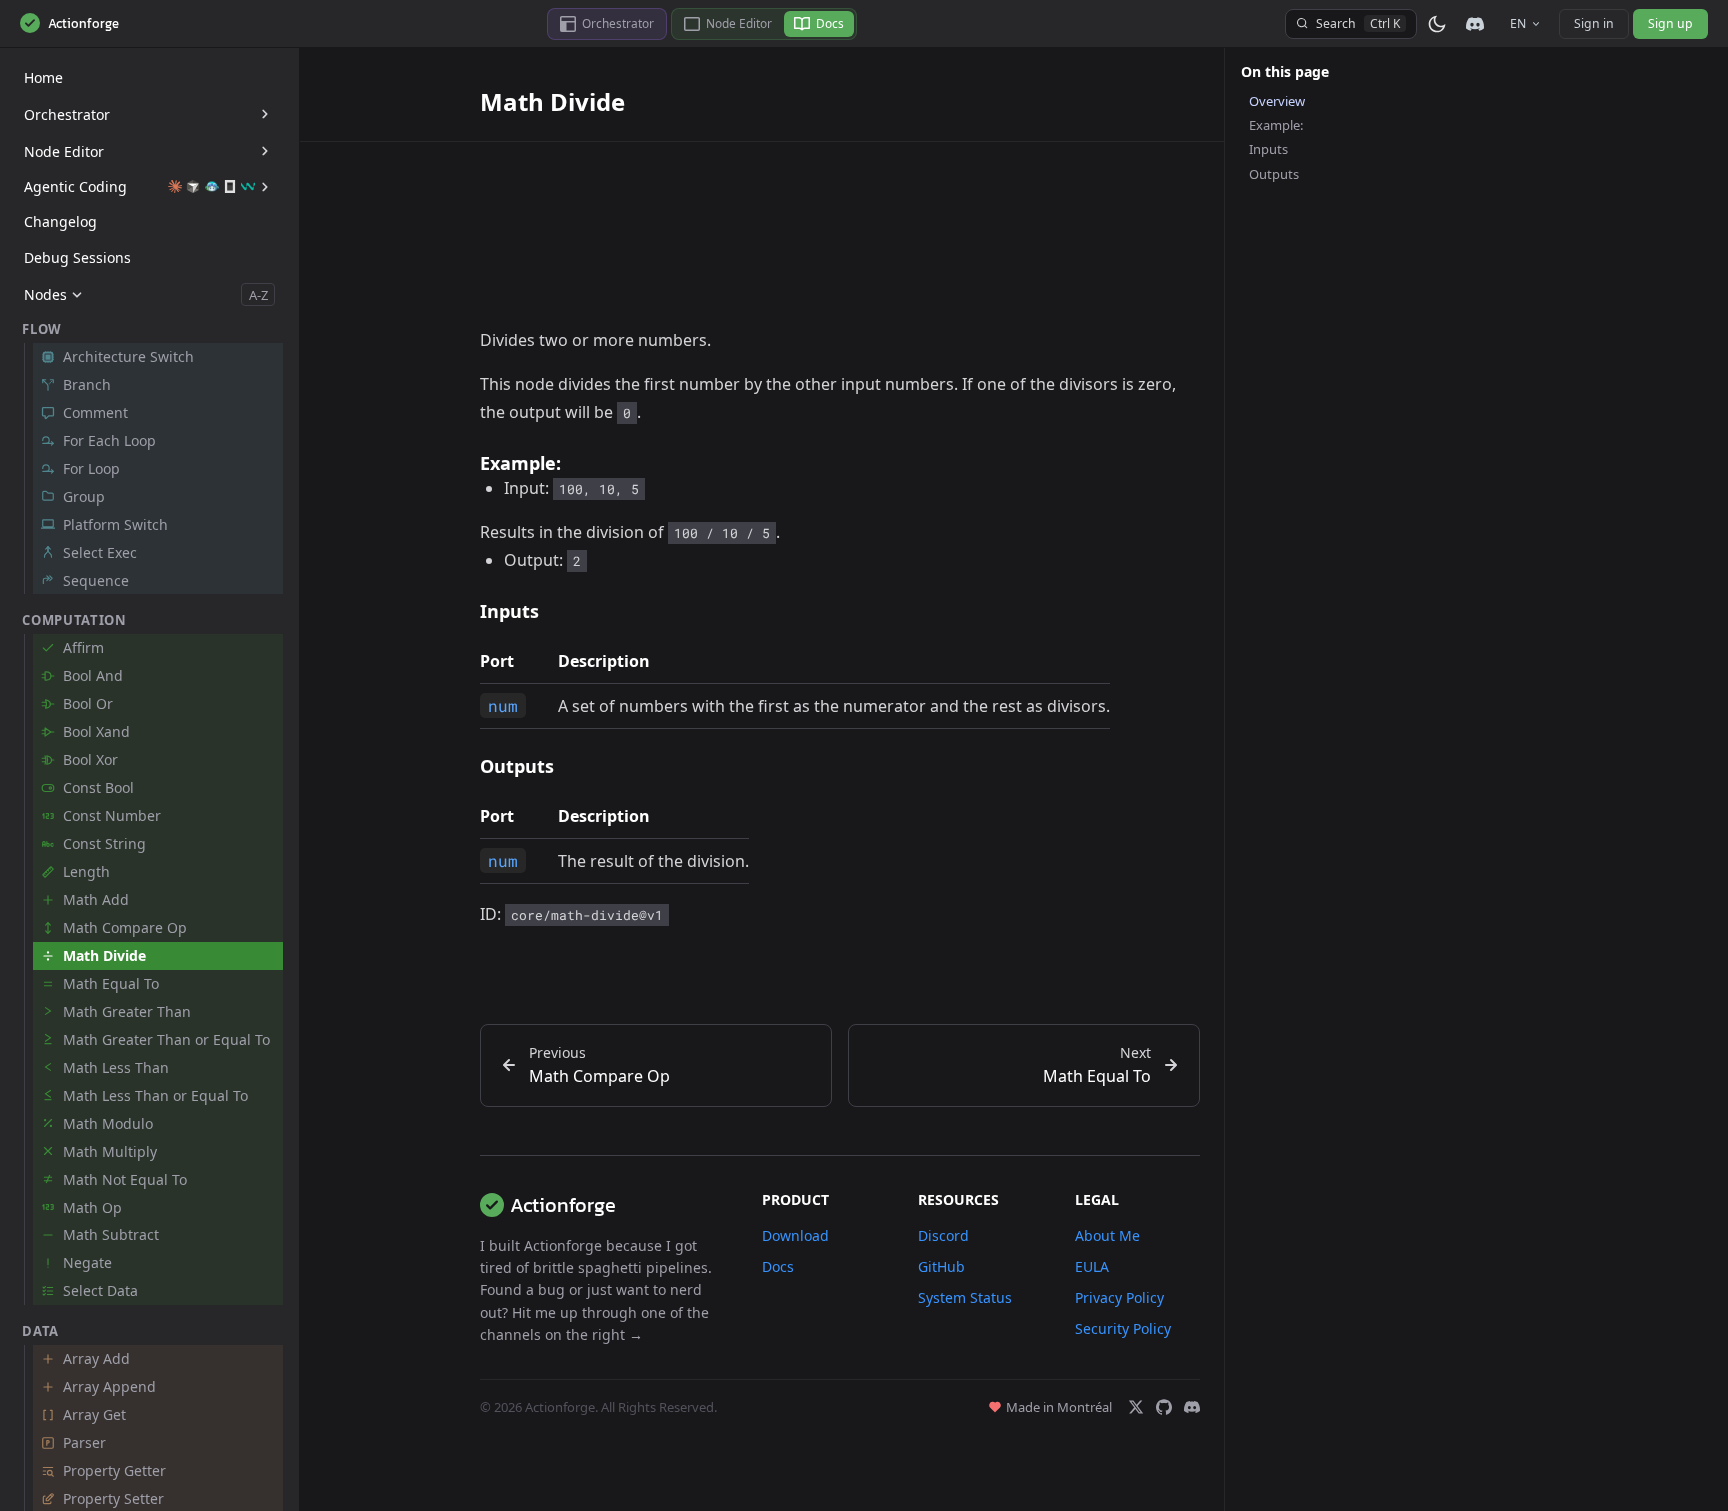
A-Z (258, 295)
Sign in (1594, 23)
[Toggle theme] (1437, 24)
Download (795, 1235)
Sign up (1670, 23)
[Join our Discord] (1475, 23)
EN (1518, 23)
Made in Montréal (1059, 1407)
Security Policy (1123, 1328)
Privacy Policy (1119, 1297)
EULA (1092, 1266)
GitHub (941, 1266)
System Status (965, 1297)
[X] (1136, 1407)
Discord (943, 1235)
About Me (1107, 1235)
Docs (778, 1266)
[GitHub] (1164, 1407)
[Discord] (1192, 1407)
